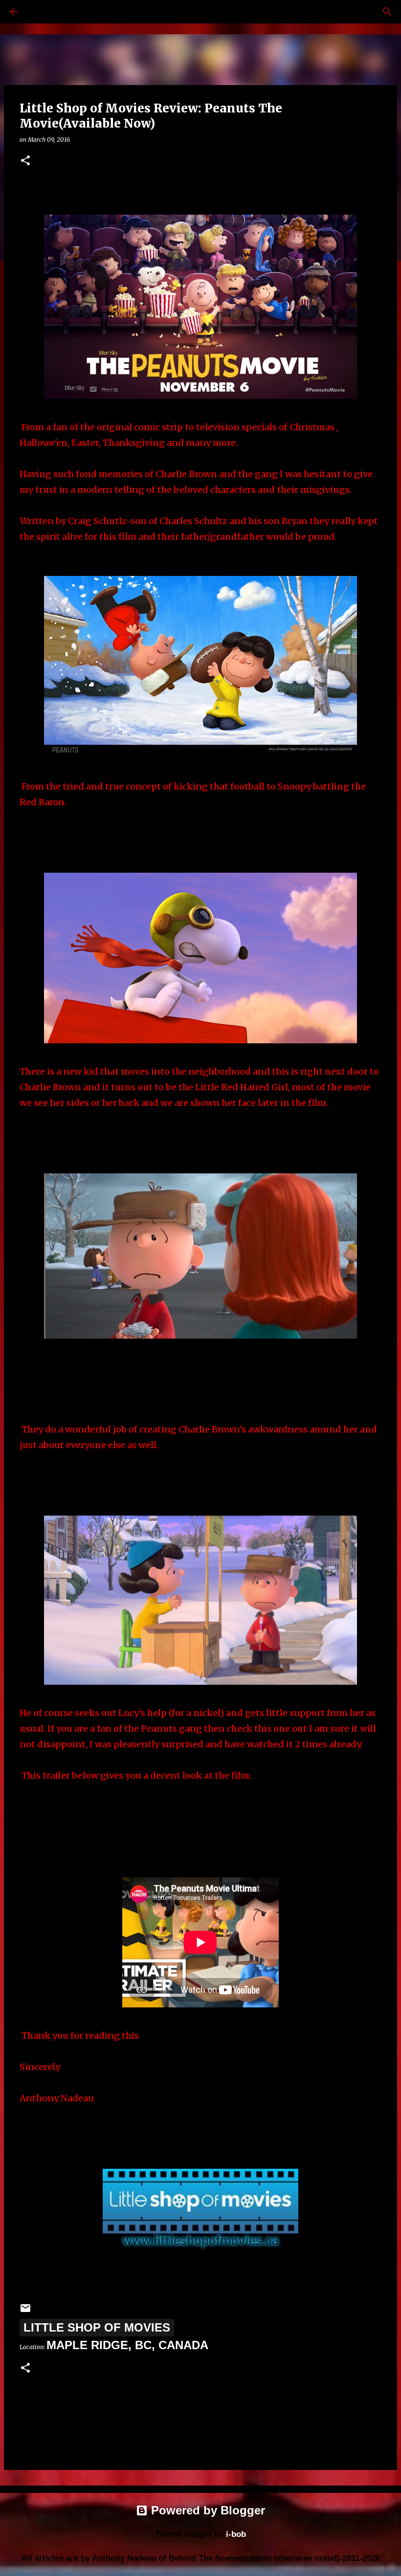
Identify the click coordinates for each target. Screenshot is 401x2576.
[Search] (41, 12)
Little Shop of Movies (97, 2327)
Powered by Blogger (206, 2510)
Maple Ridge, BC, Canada (127, 2345)
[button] (25, 161)
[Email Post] (25, 2310)
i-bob (236, 2534)
